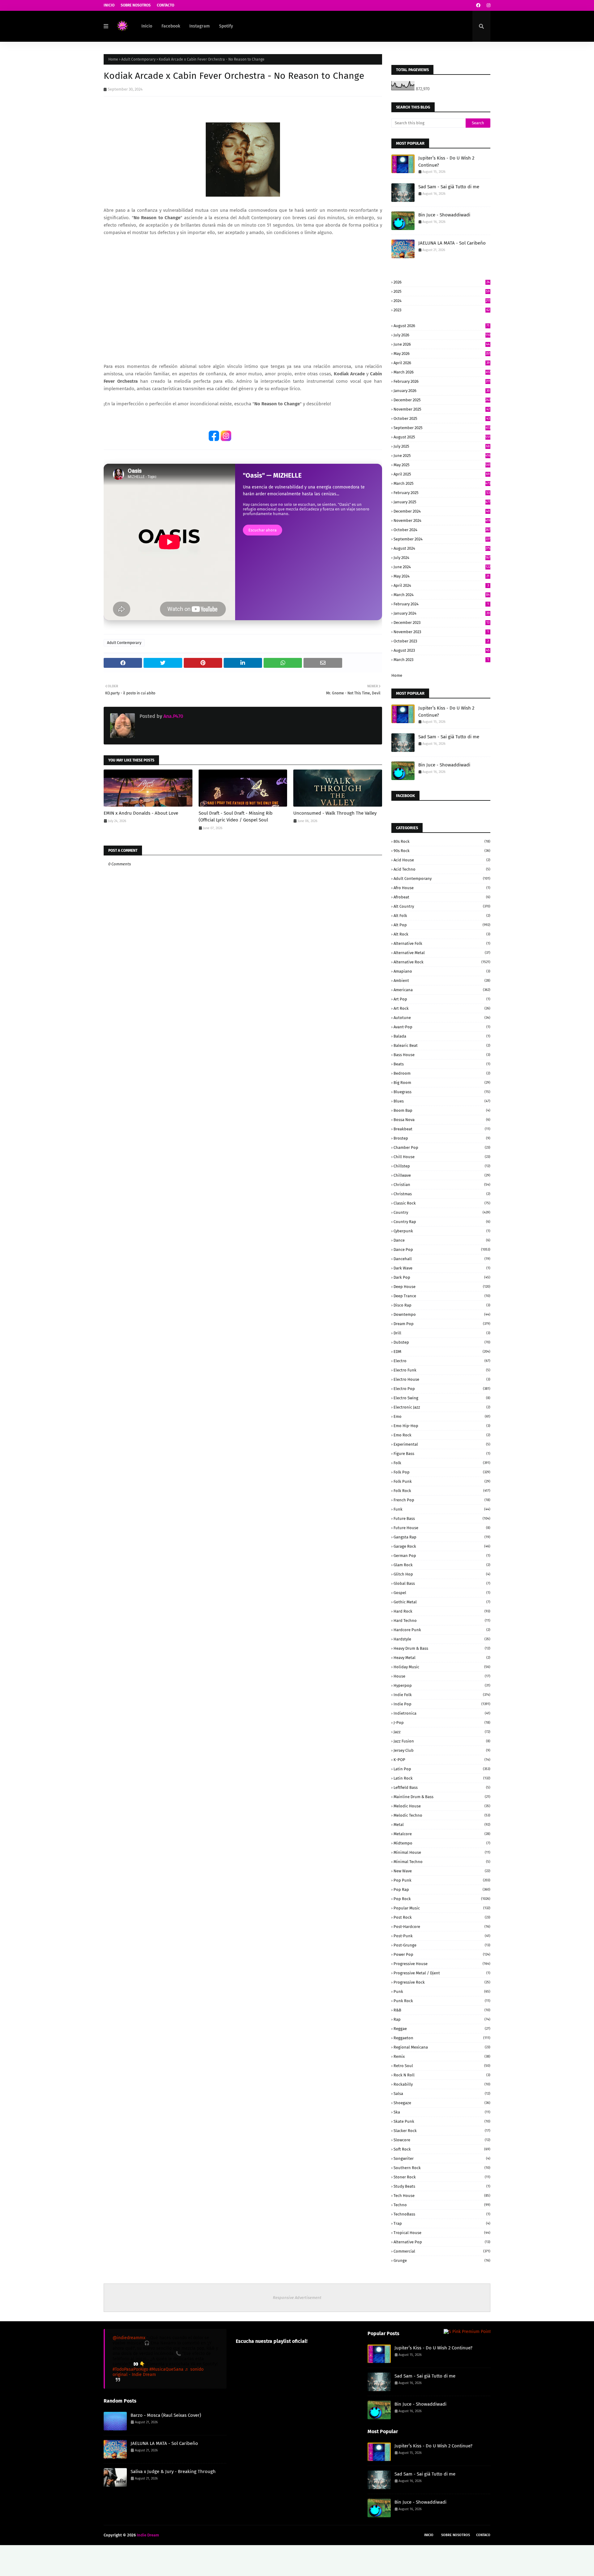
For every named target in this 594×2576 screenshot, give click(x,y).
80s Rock (442, 841)
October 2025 (442, 418)
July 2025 (442, 446)
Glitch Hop (442, 1574)
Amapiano (442, 971)
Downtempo (442, 1314)
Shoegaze (442, 2103)
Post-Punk (442, 1936)
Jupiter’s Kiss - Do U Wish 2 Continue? (446, 162)
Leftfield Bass (442, 1787)
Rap (442, 2019)
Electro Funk (442, 1370)
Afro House (442, 888)
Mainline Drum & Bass (442, 1797)
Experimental (442, 1444)
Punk (442, 1992)
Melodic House (442, 1806)
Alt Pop (442, 925)
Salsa (442, 2094)
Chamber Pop (442, 1147)
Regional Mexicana (442, 2047)
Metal (442, 1825)
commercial (442, 2251)
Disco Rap (442, 1305)
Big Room (442, 1083)
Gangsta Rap (442, 1537)
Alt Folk (442, 916)
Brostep (442, 1138)
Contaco (483, 2535)
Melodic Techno (442, 1815)
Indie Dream (148, 2535)
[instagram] (488, 5)
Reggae (442, 2029)
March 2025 (442, 483)
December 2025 (442, 400)
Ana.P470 (173, 716)
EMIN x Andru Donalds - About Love (141, 813)
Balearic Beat (442, 1045)
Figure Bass (442, 1454)
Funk (442, 1509)
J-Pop (442, 1723)
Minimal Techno (442, 1862)
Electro (442, 1361)
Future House (442, 1528)
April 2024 (441, 585)
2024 (442, 301)
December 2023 (441, 623)
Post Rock (442, 1917)
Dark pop (442, 1277)
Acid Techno (442, 869)
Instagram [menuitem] (200, 26)
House (442, 1676)
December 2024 (442, 511)
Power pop (442, 1954)
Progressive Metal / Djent (442, 1973)
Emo (442, 1416)
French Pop (442, 1500)
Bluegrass (442, 1092)
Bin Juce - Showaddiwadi (444, 215)
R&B (442, 2010)
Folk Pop (442, 1472)
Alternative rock (442, 962)
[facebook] (478, 5)
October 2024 (442, 530)
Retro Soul (442, 2066)
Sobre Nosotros (136, 5)
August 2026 (441, 326)
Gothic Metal (442, 1602)
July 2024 (442, 558)
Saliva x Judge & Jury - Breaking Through (173, 2472)
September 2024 (442, 539)
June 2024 (442, 567)
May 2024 (441, 576)
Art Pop (442, 999)
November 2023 (441, 632)
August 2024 (442, 548)
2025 (442, 291)
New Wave (442, 1871)
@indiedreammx (129, 2338)
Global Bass (442, 1583)
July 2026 (442, 335)
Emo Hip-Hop (442, 1426)
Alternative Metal (442, 953)
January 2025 (442, 502)
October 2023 (441, 641)
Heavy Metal (442, 1658)
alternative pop (442, 2242)
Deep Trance (442, 1296)
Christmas (442, 1194)
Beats (442, 1064)
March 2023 (441, 660)
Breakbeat (442, 1129)
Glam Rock (442, 1565)
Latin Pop (442, 1769)
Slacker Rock (442, 2131)
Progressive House (442, 1964)
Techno (442, 2205)
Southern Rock (442, 2168)
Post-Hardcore (442, 1927)
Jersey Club (442, 1750)
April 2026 (442, 363)
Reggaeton (442, 2038)
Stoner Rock (442, 2177)
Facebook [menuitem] (171, 26)
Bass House (442, 1055)
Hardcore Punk (442, 1630)
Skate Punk (442, 2121)
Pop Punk (442, 1880)
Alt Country (442, 906)
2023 (442, 310)
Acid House (442, 860)
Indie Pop (442, 1704)
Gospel (442, 1593)
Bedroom (442, 1073)
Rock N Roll (442, 2075)
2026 (442, 282)
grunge (442, 2260)
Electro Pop (442, 1389)
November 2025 (442, 409)
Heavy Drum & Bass (442, 1648)
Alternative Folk (442, 943)
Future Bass (442, 1518)
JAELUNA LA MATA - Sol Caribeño (452, 243)
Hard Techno (442, 1621)
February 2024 (441, 604)
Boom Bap (442, 1110)
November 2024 (442, 520)
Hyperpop (442, 1685)
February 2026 (442, 381)
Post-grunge (442, 1945)
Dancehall (442, 1259)
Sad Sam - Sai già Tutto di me (449, 187)
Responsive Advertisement (297, 2298)
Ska (442, 2112)
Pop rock (442, 1899)
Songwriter (442, 2158)
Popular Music (442, 1908)
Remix (442, 2056)
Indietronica (442, 1713)
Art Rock (442, 1008)
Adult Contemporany (442, 879)
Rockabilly (442, 2084)
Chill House (442, 1157)
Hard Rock (442, 1611)
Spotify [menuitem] (226, 26)
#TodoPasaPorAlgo (130, 2369)
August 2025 (442, 437)
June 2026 (442, 344)
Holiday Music (442, 1667)
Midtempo (442, 1843)
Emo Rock (442, 1435)
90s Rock (442, 851)
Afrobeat (442, 897)
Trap (442, 2223)
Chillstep (442, 1166)
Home (113, 59)
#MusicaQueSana (166, 2369)
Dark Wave (442, 1268)
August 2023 (442, 650)
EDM (442, 1352)
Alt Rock (442, 934)
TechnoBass (442, 2214)
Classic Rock (442, 1203)
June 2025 (442, 456)
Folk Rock (442, 1491)
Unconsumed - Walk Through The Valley (335, 813)
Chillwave (442, 1175)
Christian (442, 1185)
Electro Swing (442, 1398)
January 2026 (442, 391)
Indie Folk (442, 1695)
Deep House (442, 1287)
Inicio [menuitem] (147, 26)
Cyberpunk (442, 1231)
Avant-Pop (442, 1027)
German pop (442, 1556)
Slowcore (442, 2140)
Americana (442, 990)
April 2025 (442, 474)
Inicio (109, 5)
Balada (442, 1036)
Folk (442, 1463)
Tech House (442, 2196)
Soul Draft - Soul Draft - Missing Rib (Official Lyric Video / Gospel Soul (236, 817)
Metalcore (442, 1834)
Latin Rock (442, 1778)
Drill (442, 1333)
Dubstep (442, 1342)
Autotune (442, 1018)
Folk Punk (442, 1481)
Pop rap (442, 1889)
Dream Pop (442, 1324)
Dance (442, 1240)
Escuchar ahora (263, 530)
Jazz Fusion (442, 1741)
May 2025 (442, 465)
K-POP (442, 1760)
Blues (442, 1101)
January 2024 (442, 613)
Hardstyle (442, 1639)
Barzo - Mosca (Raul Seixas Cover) (166, 2415)
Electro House (442, 1379)
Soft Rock (442, 2149)
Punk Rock (442, 2001)
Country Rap (442, 1222)
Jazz (442, 1732)
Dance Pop (442, 1250)
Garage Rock (442, 1546)
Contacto (166, 5)
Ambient (442, 981)
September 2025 (442, 428)
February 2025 (442, 493)
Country (442, 1212)
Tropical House (442, 2233)
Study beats (442, 2186)
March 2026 (442, 372)
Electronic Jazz (442, 1407)
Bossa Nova (442, 1120)
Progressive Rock (442, 1982)
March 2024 (442, 595)
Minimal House (442, 1852)
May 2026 (442, 354)
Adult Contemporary (138, 59)
